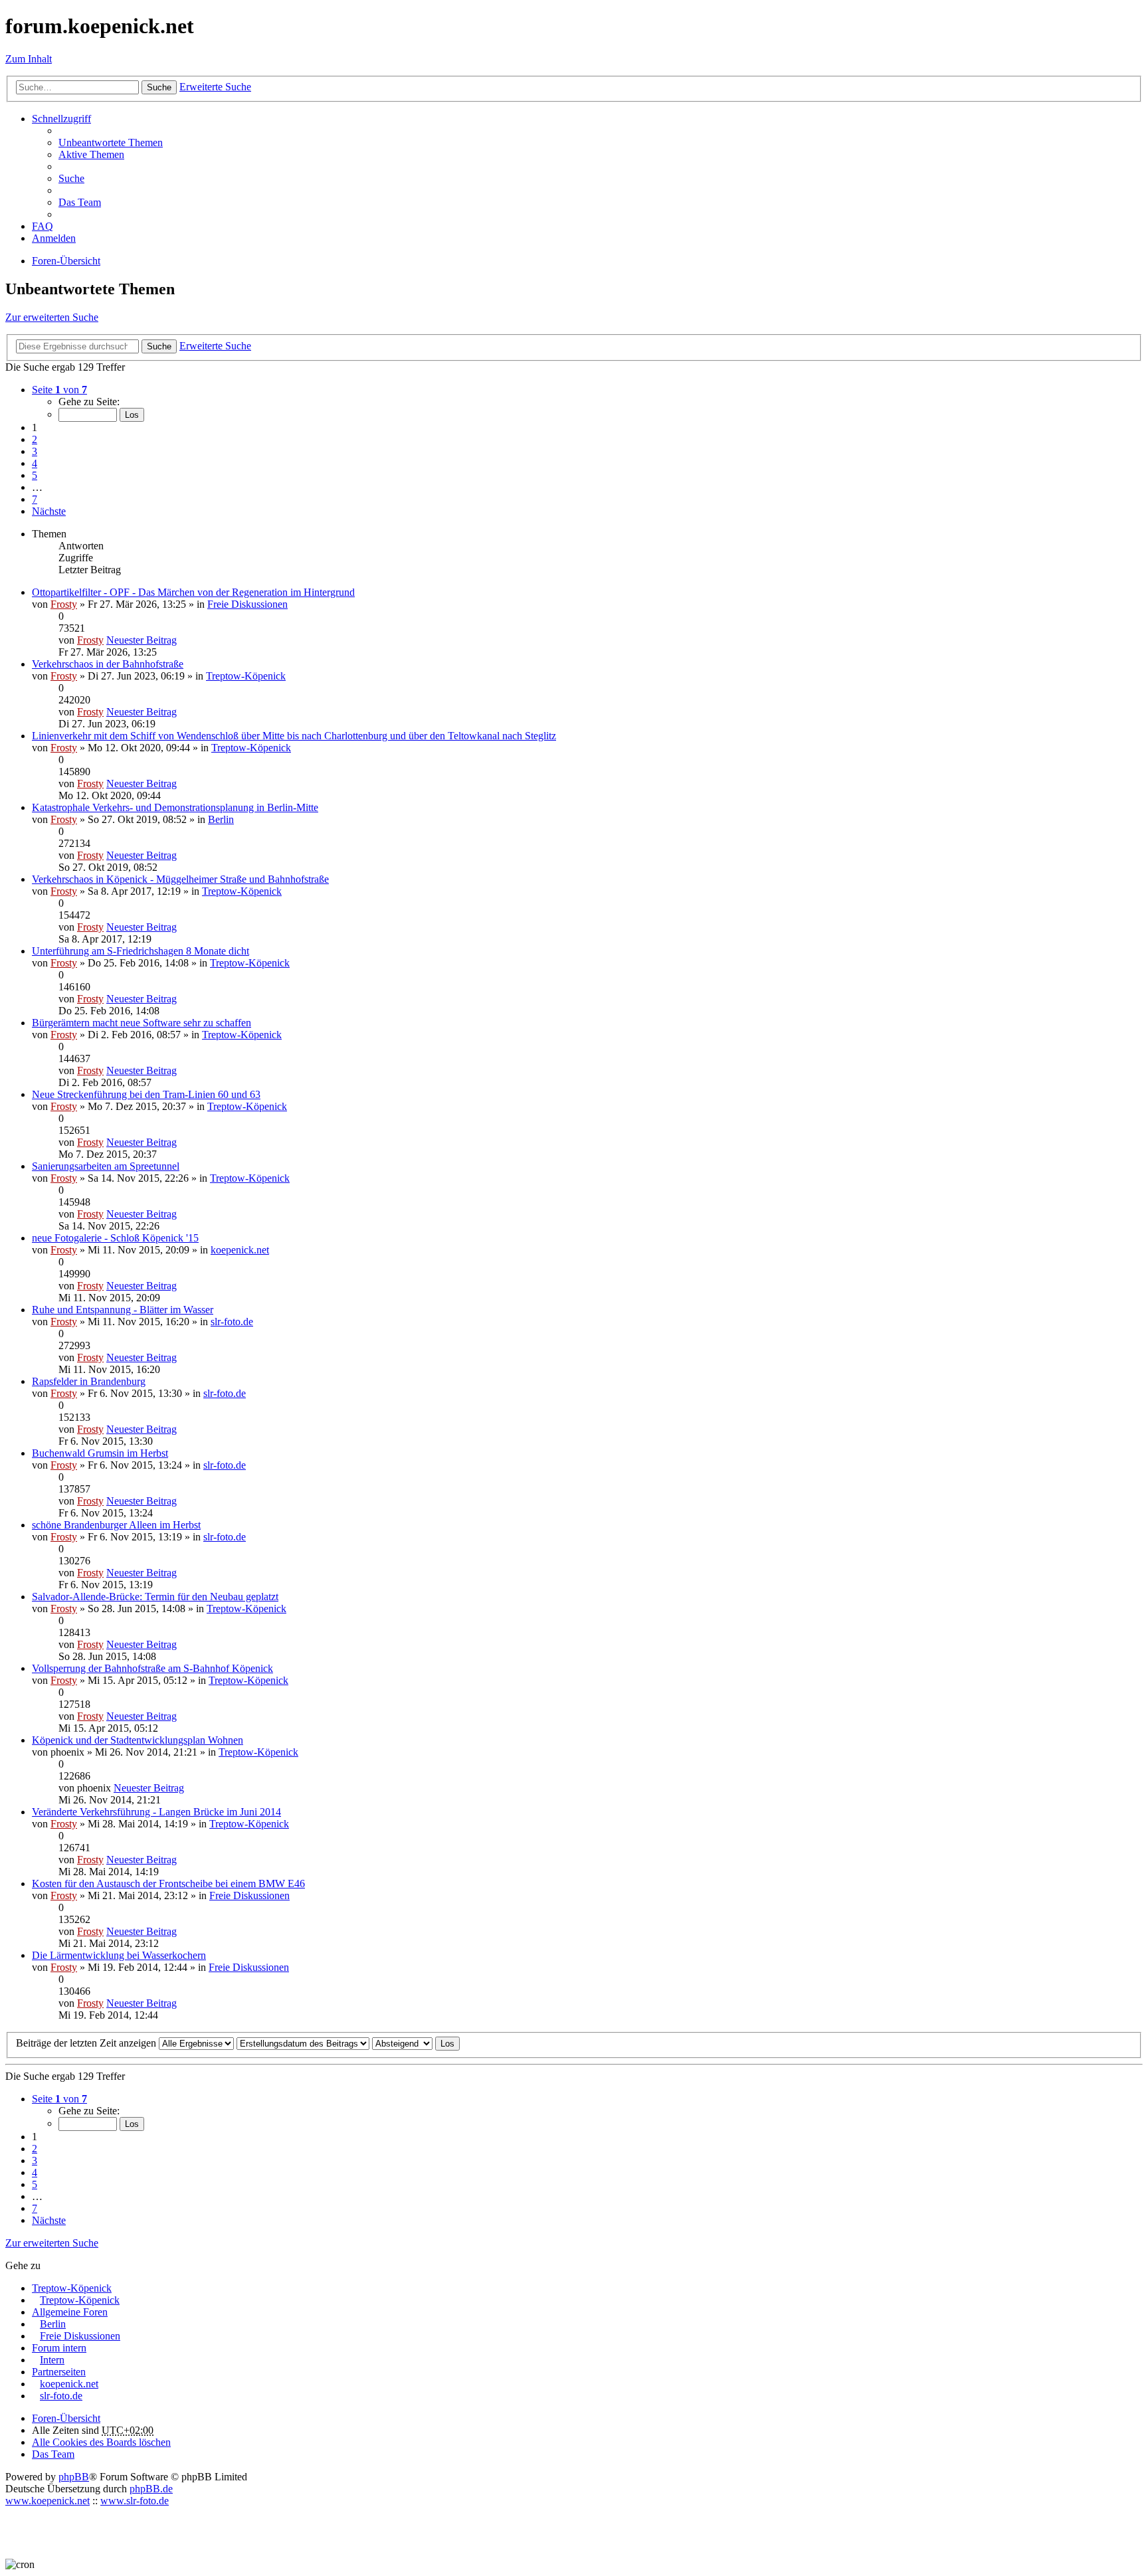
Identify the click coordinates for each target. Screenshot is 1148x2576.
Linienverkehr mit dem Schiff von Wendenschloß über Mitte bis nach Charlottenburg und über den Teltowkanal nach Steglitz (294, 736)
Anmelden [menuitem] (54, 238)
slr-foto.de (232, 1322)
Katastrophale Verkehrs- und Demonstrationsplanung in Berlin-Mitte (175, 807)
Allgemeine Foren (70, 2312)
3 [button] (35, 451)
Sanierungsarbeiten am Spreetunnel (106, 1166)
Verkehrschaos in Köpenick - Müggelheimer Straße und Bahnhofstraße (180, 879)
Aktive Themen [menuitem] (91, 154)
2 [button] (35, 439)
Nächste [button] (49, 511)
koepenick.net (240, 1250)
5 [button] (35, 475)
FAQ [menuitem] (43, 226)
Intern (52, 2360)
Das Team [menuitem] (80, 202)
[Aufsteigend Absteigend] (402, 2043)
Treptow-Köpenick (246, 676)
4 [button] (35, 463)
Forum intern (59, 2348)
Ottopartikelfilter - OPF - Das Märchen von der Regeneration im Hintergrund (193, 592)
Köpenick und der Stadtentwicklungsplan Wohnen (138, 1740)
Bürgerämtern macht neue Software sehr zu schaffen (142, 1023)
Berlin (221, 819)
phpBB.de (151, 2489)
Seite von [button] (59, 390)
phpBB (74, 2477)
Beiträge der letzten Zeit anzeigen (87, 2043)
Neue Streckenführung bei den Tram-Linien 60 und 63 (146, 1094)
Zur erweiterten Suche (52, 317)
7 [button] (35, 499)
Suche (159, 87)
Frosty (64, 604)
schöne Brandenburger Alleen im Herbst (116, 1525)
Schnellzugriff (61, 119)
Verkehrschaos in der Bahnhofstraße (108, 664)
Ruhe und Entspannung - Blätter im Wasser (123, 1310)
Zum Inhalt (29, 59)
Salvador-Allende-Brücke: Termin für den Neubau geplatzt (155, 1597)
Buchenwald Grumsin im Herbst (100, 1453)
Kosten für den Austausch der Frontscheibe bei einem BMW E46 (168, 1884)
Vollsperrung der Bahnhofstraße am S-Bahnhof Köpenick (152, 1668)
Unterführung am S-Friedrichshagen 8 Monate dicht (141, 951)
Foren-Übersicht (66, 2418)
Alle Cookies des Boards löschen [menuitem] (101, 2442)
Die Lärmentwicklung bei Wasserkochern (119, 1955)
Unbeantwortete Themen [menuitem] (111, 142)
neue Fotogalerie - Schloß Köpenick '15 (115, 1238)
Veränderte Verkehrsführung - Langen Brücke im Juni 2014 (156, 1812)
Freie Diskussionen (247, 604)
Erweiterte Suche (215, 87)
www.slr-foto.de (135, 2501)
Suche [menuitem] (71, 178)
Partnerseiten (59, 2372)
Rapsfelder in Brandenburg (89, 1381)
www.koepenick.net (48, 2501)
